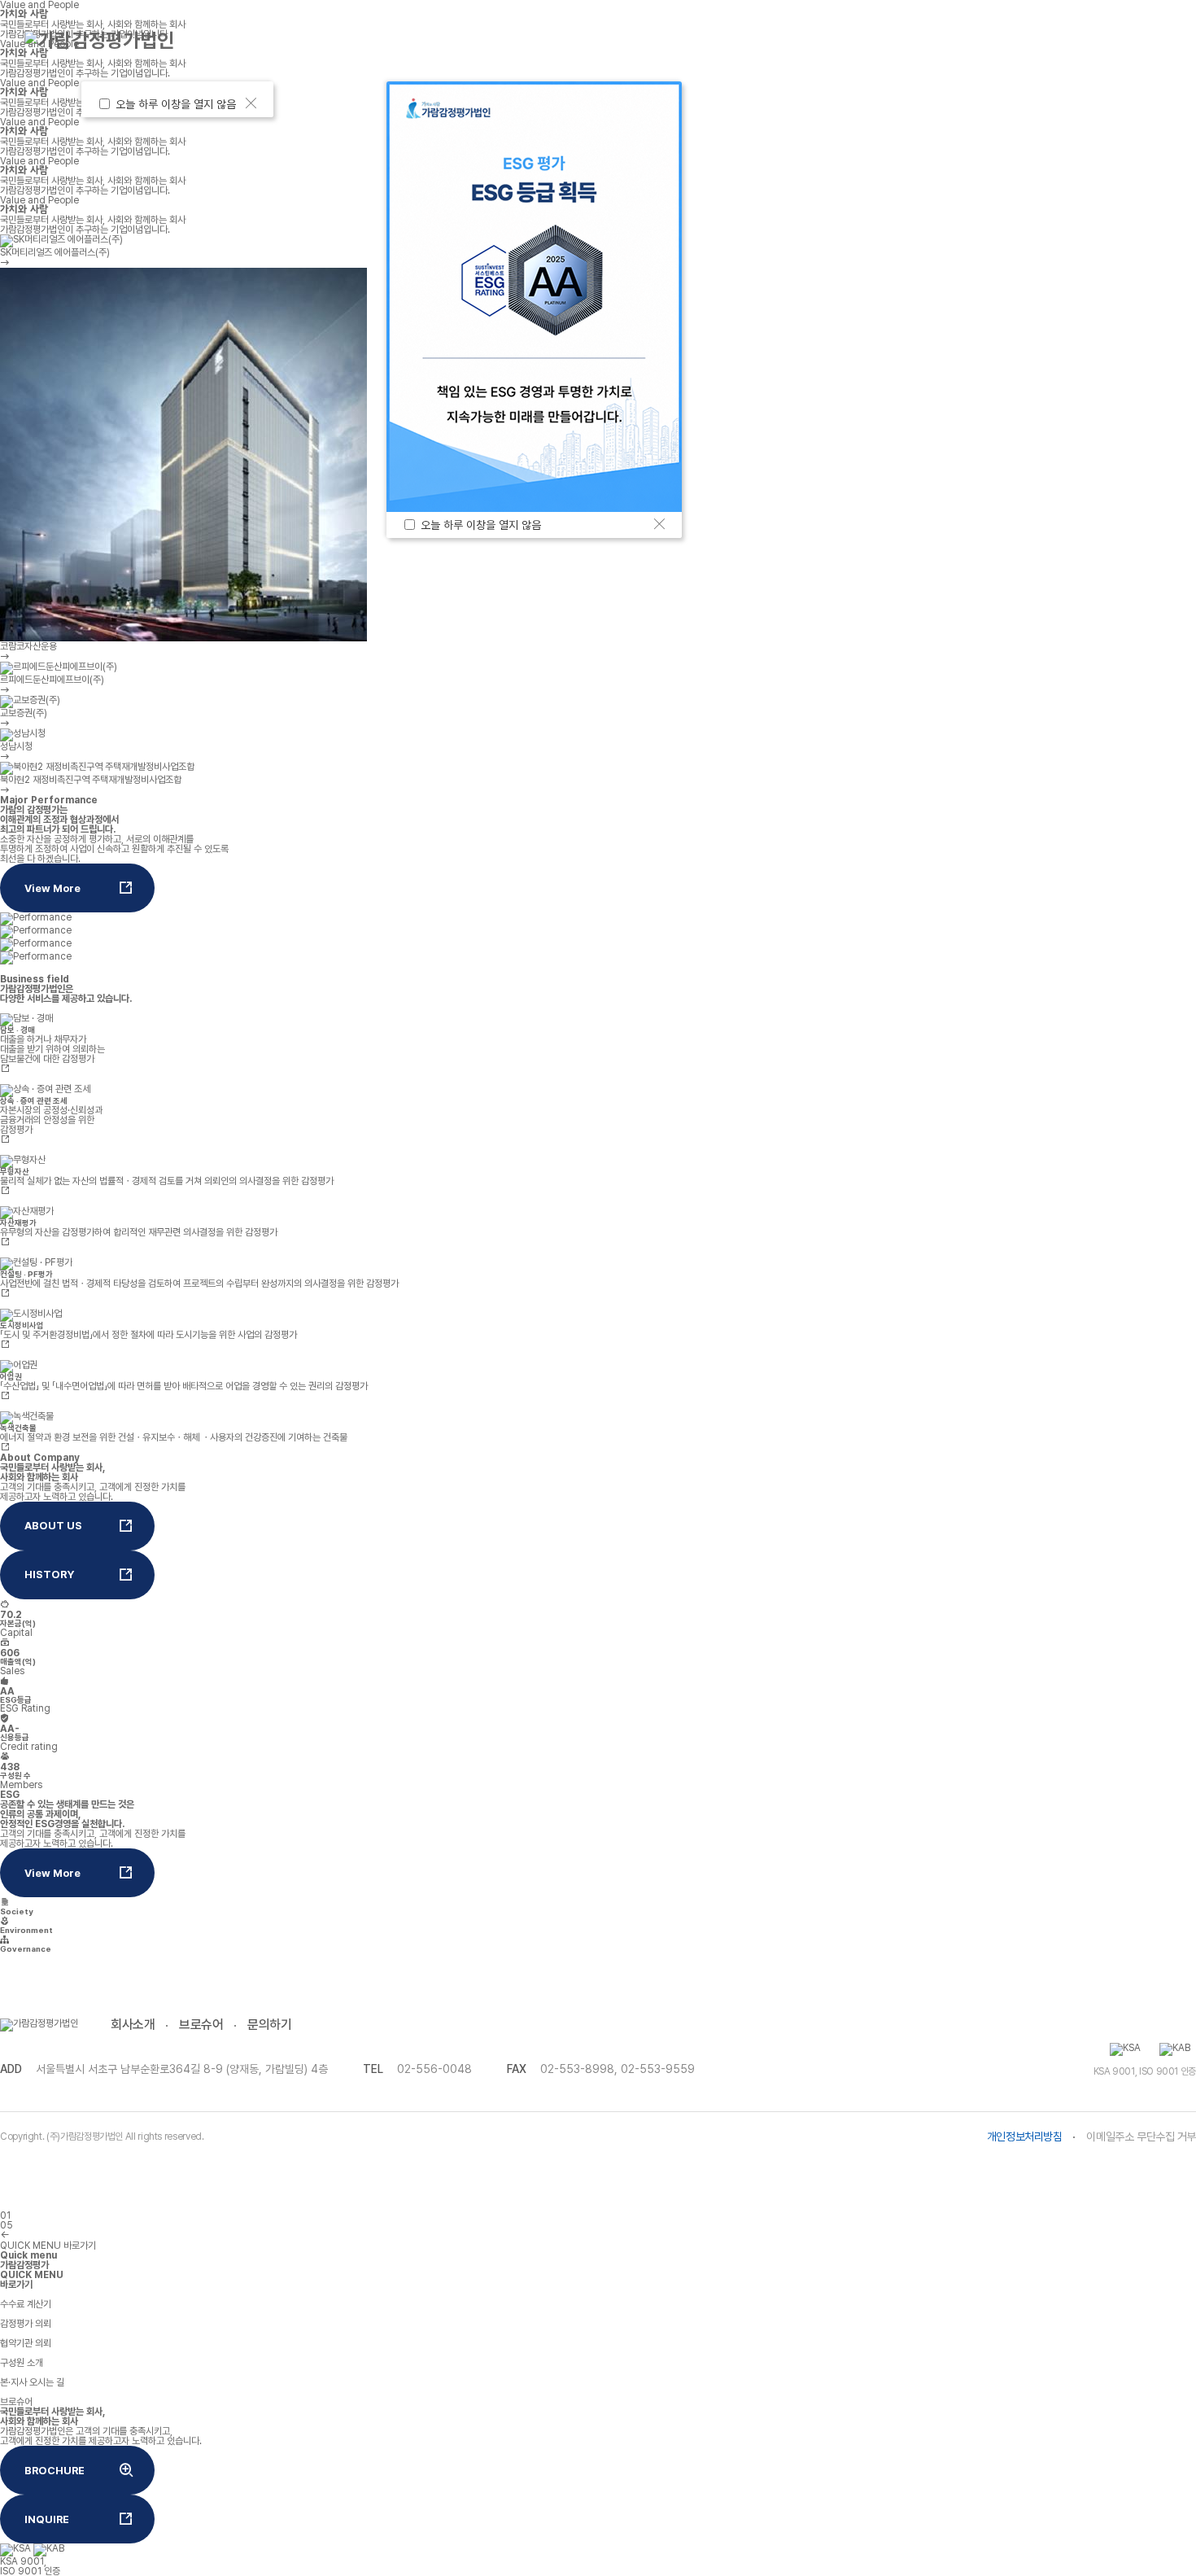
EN (1070, 40)
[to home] (99, 41)
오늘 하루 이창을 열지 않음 (179, 104)
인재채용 (951, 40)
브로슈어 (201, 2025)
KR (1041, 40)
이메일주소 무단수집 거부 (1141, 2136)
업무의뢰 (316, 40)
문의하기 (269, 2025)
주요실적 (645, 40)
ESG (798, 40)
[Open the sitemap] (1149, 41)
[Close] (251, 103)
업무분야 (481, 40)
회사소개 (133, 2025)
